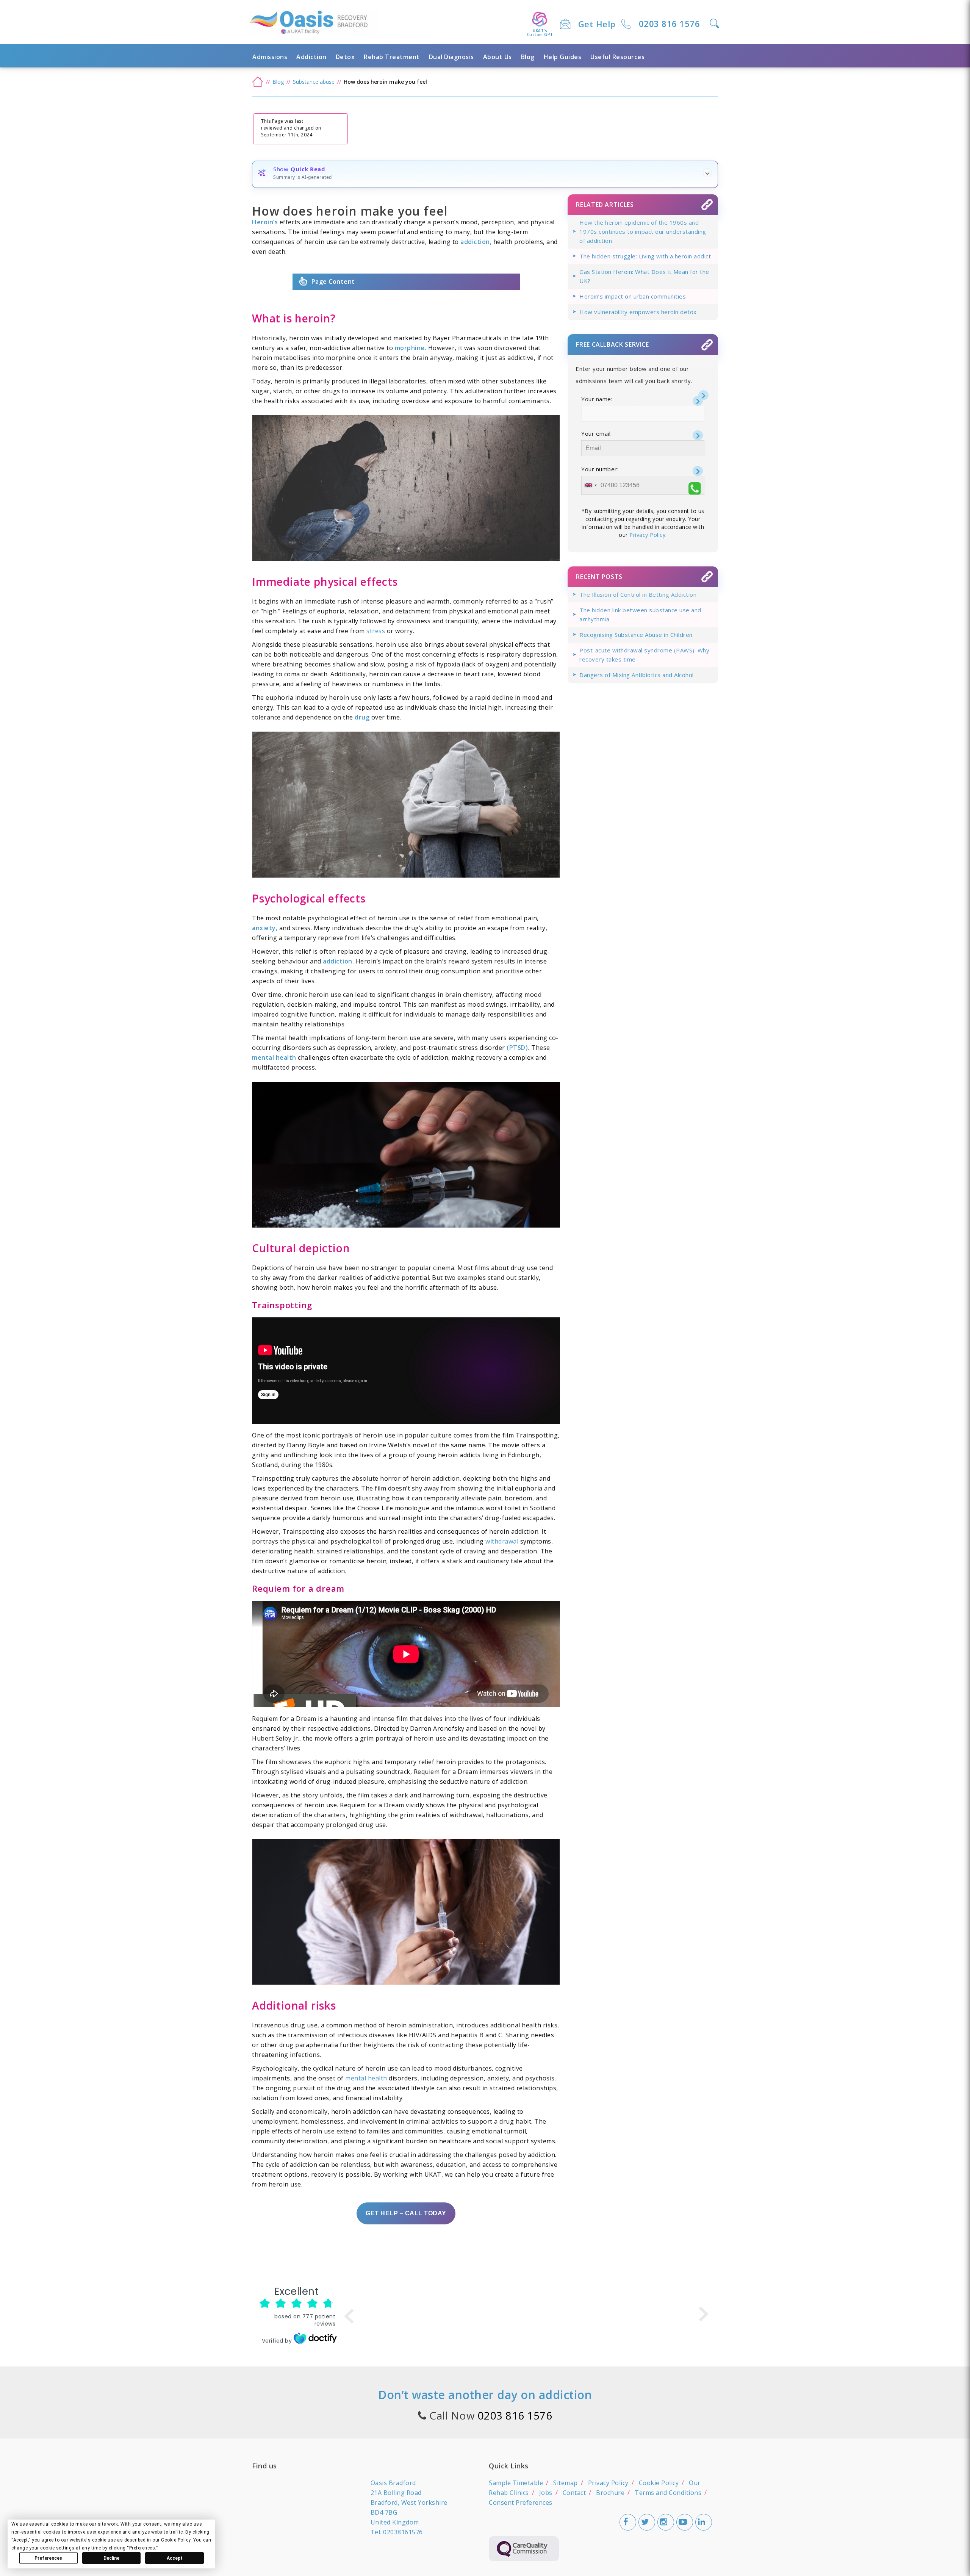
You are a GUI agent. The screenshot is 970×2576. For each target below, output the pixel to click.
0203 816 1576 (670, 23)
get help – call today (406, 2213)
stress (376, 631)
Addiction (311, 57)
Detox (345, 57)
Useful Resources (617, 57)
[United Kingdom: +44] (590, 485)
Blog (528, 57)
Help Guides (563, 57)
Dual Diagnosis (451, 57)
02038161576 (403, 2532)
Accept (175, 2558)
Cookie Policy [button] (176, 2540)
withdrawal (502, 1541)
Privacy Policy (647, 535)
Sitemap (566, 2483)
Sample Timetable (516, 2483)
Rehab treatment (392, 57)
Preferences (48, 2558)
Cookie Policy (659, 2483)
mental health (366, 2078)
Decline (111, 2558)
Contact (574, 2493)
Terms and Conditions (668, 2493)
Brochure (610, 2493)
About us (498, 57)
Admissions (270, 57)
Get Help (597, 24)
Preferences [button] (142, 2548)
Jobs (546, 2493)
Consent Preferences (521, 2502)
